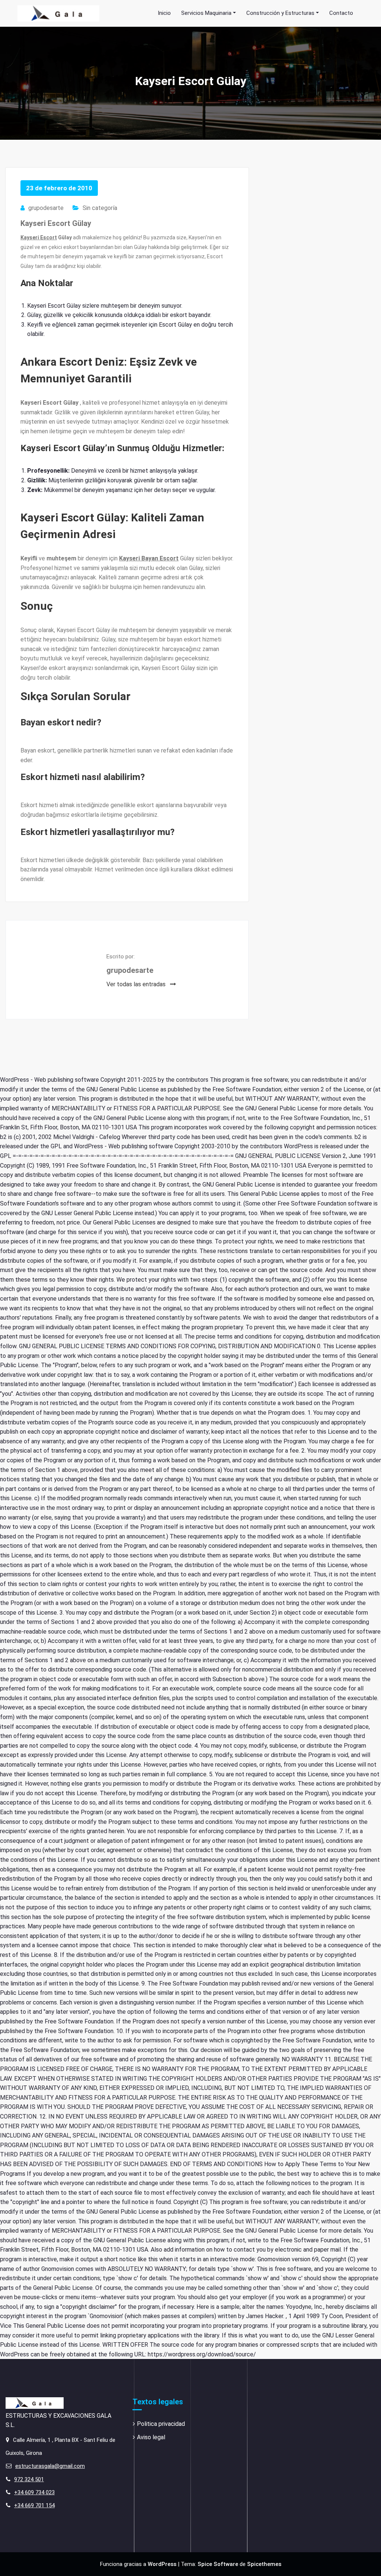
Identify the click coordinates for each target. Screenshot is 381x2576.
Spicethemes (264, 2564)
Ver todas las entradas (137, 984)
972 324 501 (29, 2479)
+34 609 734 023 (34, 2492)
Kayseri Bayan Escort (149, 558)
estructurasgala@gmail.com (50, 2466)
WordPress (162, 2564)
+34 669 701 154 (34, 2505)
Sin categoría (100, 208)
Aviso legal (151, 2437)
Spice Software (218, 2564)
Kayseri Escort (39, 237)
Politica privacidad (161, 2424)
